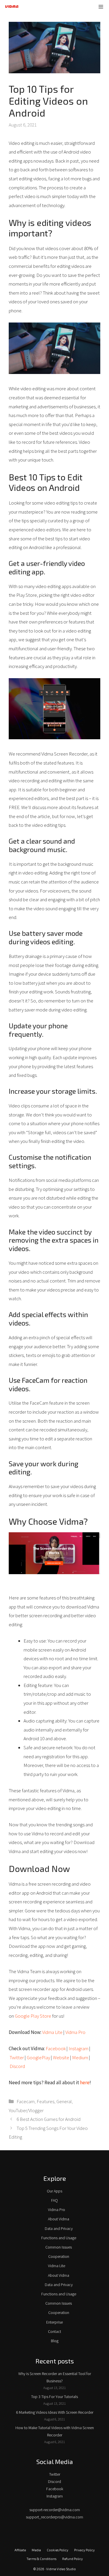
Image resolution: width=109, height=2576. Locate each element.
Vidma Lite (52, 2032)
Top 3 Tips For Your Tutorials (54, 2397)
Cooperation (59, 2256)
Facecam (26, 2101)
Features (45, 2101)
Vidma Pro (75, 2032)
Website (61, 2057)
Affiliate (20, 2550)
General (64, 2101)
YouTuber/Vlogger (26, 2110)
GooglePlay (38, 2057)
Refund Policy (73, 2559)
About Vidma (59, 2219)
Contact (54, 2331)
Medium (80, 2057)
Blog (55, 2341)
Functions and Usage (59, 2238)
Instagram (78, 2048)
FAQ (54, 2200)
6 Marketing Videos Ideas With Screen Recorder (55, 2412)
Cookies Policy (58, 2550)
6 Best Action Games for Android (49, 2119)
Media (36, 2550)
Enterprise (54, 2322)
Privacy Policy (84, 2550)
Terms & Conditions (41, 2559)
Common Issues (59, 2247)
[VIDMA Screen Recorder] (12, 7)
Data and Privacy (59, 2228)
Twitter (17, 2057)
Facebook (56, 2048)
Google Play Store (33, 2016)
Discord (17, 2066)
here (85, 2082)
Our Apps (54, 2191)
